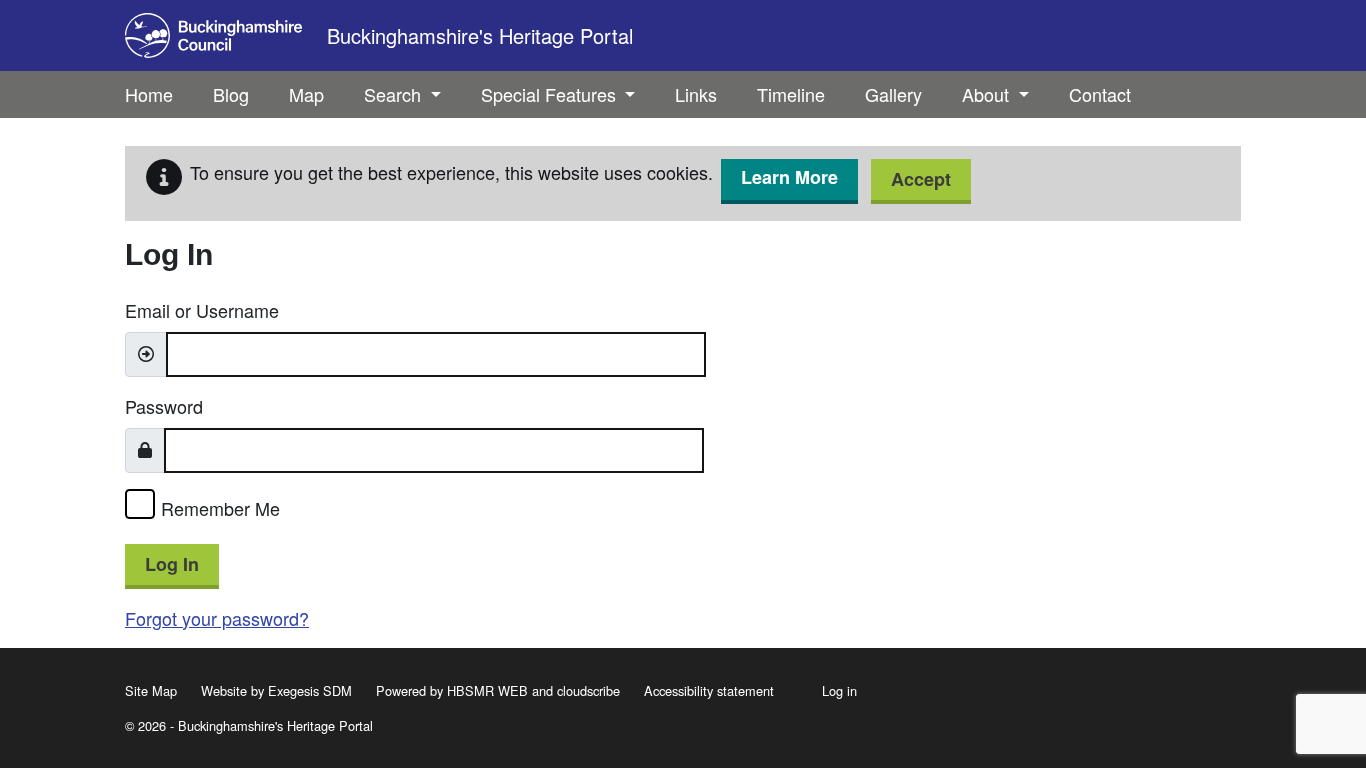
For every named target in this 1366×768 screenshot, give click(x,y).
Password (164, 406)
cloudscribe (588, 690)
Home (149, 94)
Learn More (789, 177)
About (988, 94)
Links (696, 94)
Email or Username (202, 310)
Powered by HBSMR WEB (452, 690)
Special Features (551, 94)
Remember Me (220, 508)
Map (306, 94)
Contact (1100, 94)
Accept (921, 179)
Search (395, 94)
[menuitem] (231, 94)
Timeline (791, 94)
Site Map (151, 690)
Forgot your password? (217, 618)
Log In (172, 564)
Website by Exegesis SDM (276, 690)
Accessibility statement (709, 690)
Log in (839, 690)
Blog (231, 94)
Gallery (893, 94)
